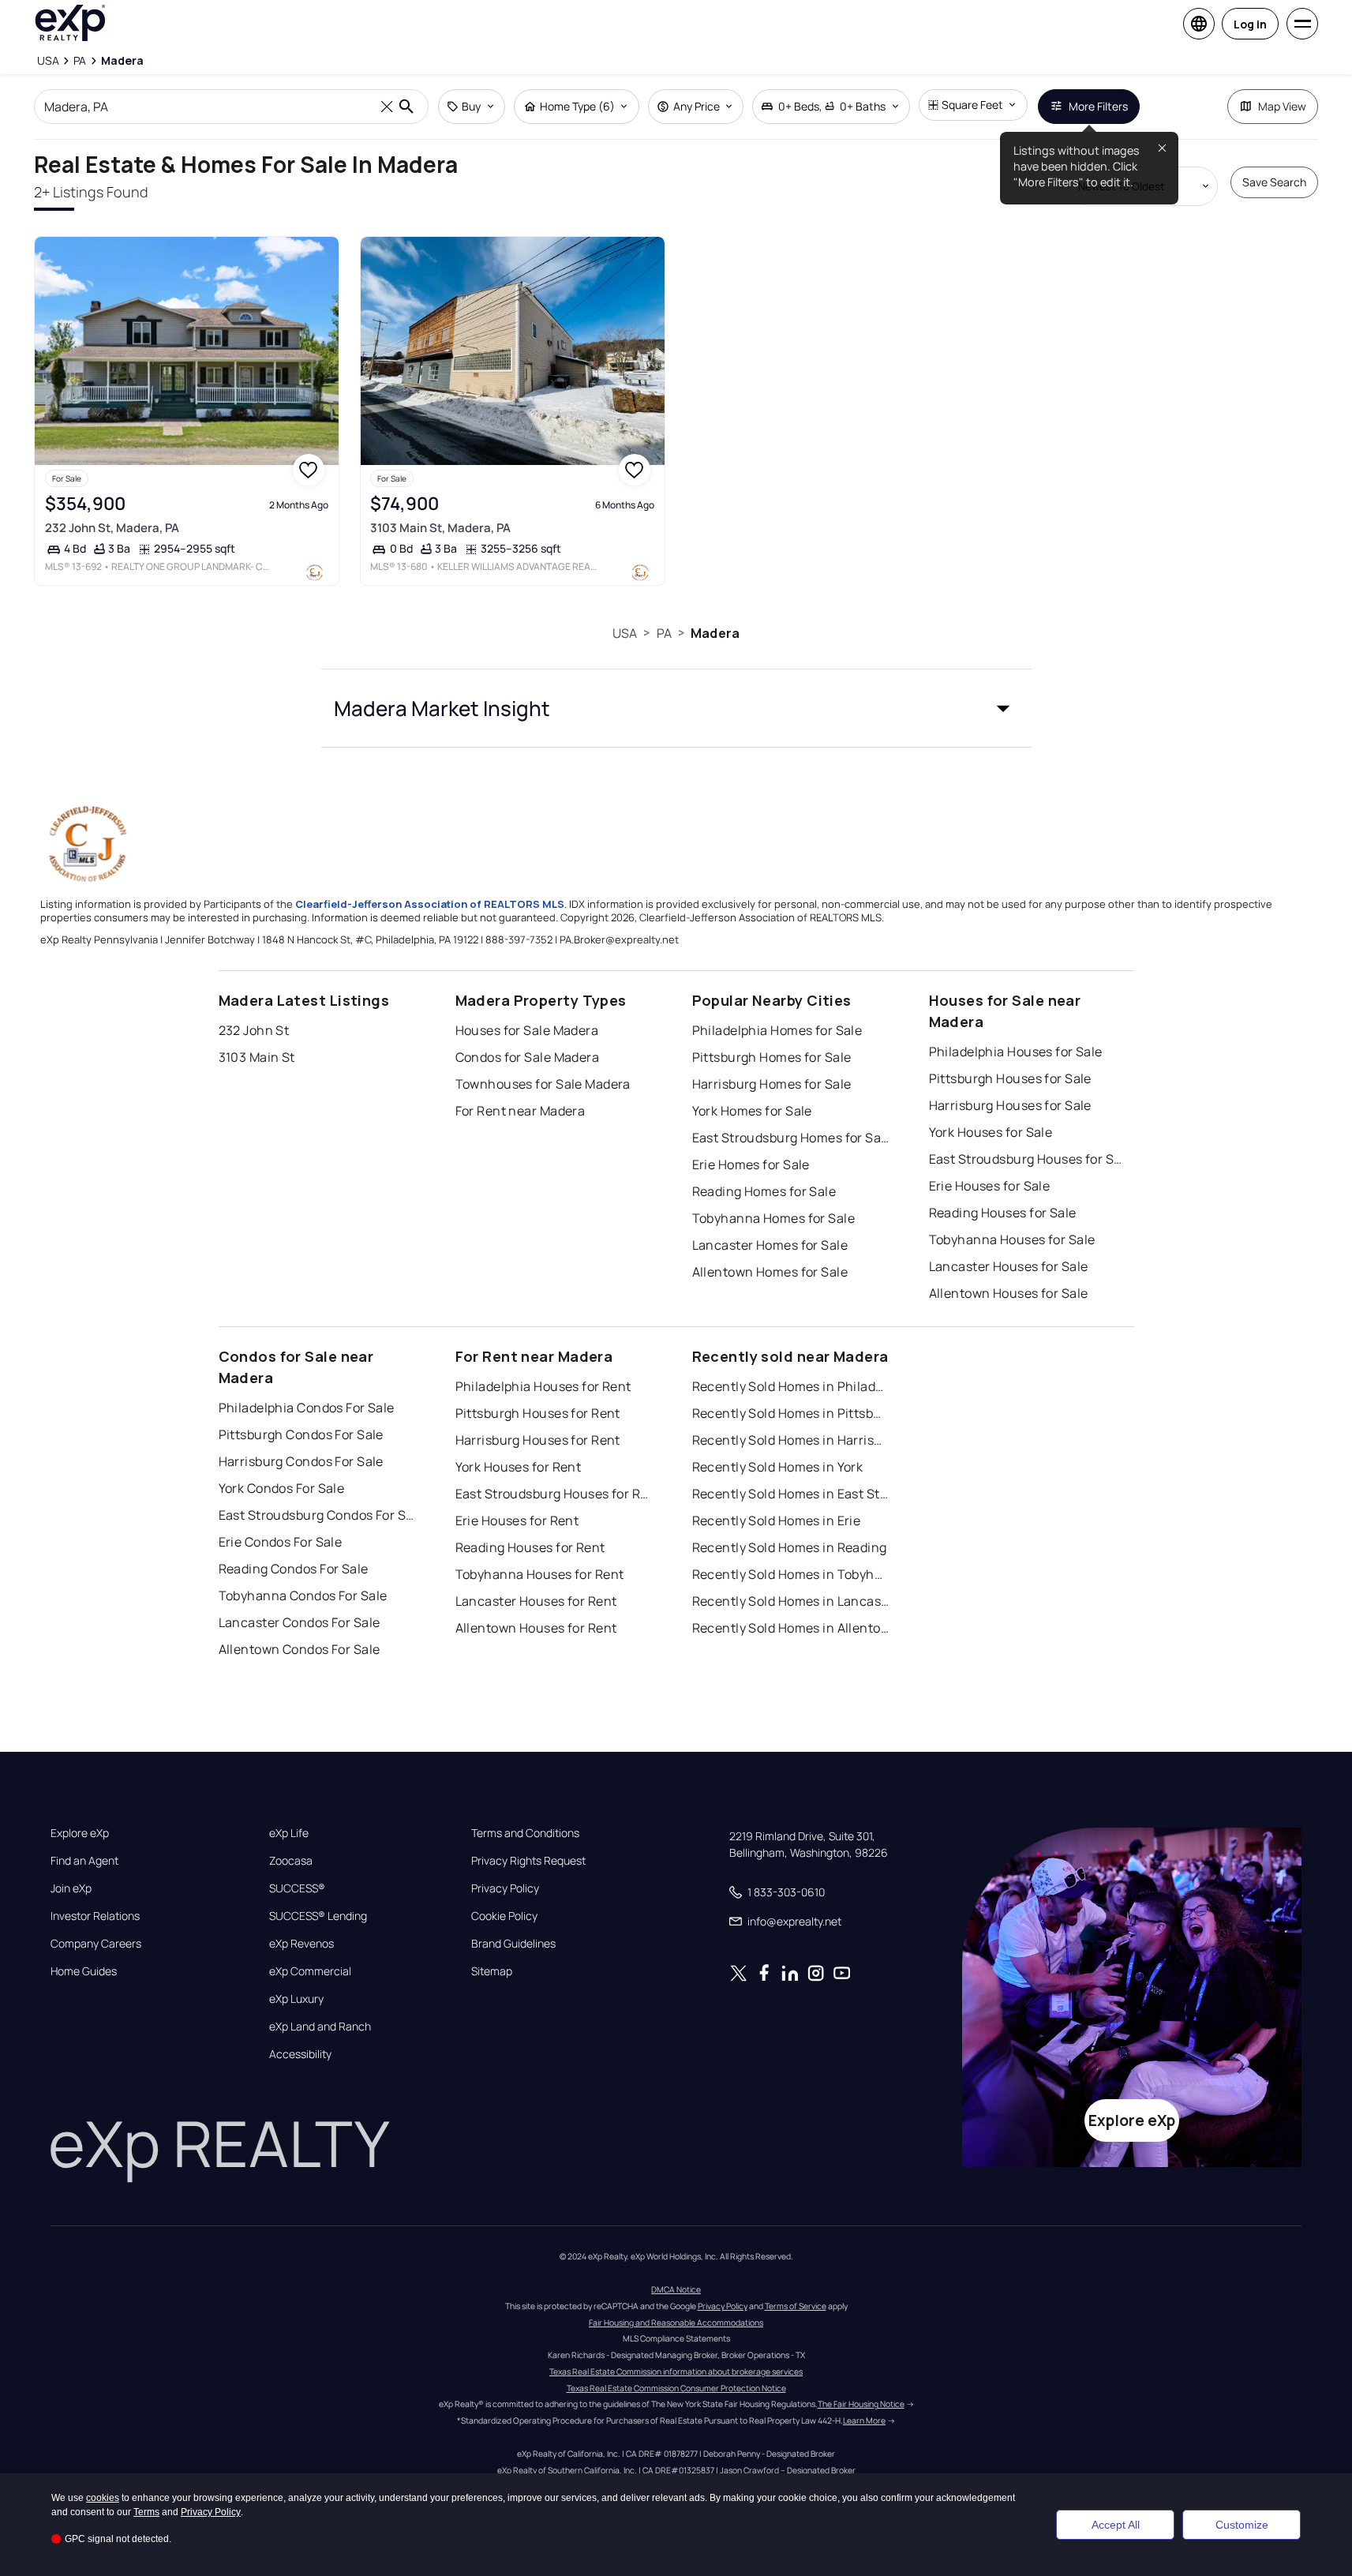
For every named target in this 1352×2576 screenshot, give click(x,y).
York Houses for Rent (519, 1467)
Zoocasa (291, 1861)
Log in (1250, 24)
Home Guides (84, 1971)
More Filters (1098, 106)
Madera (715, 633)
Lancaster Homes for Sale (770, 1245)
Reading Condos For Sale (294, 1569)
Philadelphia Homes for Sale (777, 1030)
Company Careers (96, 1944)
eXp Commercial (310, 1971)
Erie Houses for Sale (990, 1186)
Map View (1282, 106)
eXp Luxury (296, 1999)
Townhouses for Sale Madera (543, 1084)
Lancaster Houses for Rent (536, 1601)
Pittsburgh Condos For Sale (301, 1434)
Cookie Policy (504, 1916)
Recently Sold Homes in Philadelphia (791, 1386)
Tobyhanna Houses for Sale (1012, 1239)
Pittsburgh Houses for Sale (1010, 1078)
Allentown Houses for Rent (536, 1628)
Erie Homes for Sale (751, 1164)
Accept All (1116, 2525)
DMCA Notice (676, 2289)
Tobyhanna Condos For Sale (303, 1595)
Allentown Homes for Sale (770, 1272)
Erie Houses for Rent (517, 1520)
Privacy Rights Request (528, 1861)
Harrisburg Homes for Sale (772, 1084)
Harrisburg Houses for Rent (538, 1440)
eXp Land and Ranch (320, 2027)
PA (664, 633)
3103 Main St (257, 1057)
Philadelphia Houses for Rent (543, 1386)
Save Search (1274, 182)
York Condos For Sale (282, 1488)
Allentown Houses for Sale (1009, 1293)
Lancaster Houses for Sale (1009, 1266)
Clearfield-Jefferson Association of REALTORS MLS (430, 904)
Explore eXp (80, 1833)
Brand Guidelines (513, 1944)
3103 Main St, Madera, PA (440, 528)
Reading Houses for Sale (1003, 1213)
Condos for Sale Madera (528, 1057)
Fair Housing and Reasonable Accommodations (676, 2323)
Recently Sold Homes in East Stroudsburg (791, 1494)
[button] (676, 708)
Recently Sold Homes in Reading (790, 1547)
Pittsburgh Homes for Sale (772, 1057)
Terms (146, 2512)
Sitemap (492, 1971)
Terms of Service (796, 2306)
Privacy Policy (505, 1888)
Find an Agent (84, 1861)
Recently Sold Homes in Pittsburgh (791, 1413)
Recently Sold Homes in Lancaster (791, 1601)
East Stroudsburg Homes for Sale (791, 1138)
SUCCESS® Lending (318, 1916)
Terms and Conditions (525, 1833)
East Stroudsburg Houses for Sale (1028, 1159)
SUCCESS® (297, 1888)
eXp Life (289, 1833)
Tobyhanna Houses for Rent (540, 1574)
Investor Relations (95, 1916)
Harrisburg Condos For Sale (301, 1461)
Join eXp (71, 1888)
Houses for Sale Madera (527, 1030)
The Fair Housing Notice (861, 2404)
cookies (103, 2498)
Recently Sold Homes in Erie (777, 1520)
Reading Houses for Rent (530, 1547)
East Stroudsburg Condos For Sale (317, 1515)
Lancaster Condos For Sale (300, 1622)
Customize (1242, 2525)
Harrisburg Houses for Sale (1010, 1105)
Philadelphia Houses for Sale (1016, 1052)
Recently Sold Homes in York (778, 1467)
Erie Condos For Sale (281, 1542)
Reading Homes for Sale (764, 1191)
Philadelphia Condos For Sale (307, 1408)
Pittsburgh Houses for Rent (538, 1413)
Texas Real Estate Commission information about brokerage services (676, 2372)
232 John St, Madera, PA (112, 528)
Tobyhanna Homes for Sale (774, 1218)
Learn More (864, 2420)
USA (625, 633)
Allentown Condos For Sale (300, 1649)
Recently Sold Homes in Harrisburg (791, 1440)
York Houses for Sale (991, 1132)
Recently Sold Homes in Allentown (791, 1628)
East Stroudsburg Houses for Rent (554, 1494)
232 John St (254, 1030)
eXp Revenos (301, 1944)
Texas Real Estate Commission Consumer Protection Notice (676, 2388)
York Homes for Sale (752, 1111)
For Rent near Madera (521, 1111)
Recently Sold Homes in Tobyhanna (791, 1574)
